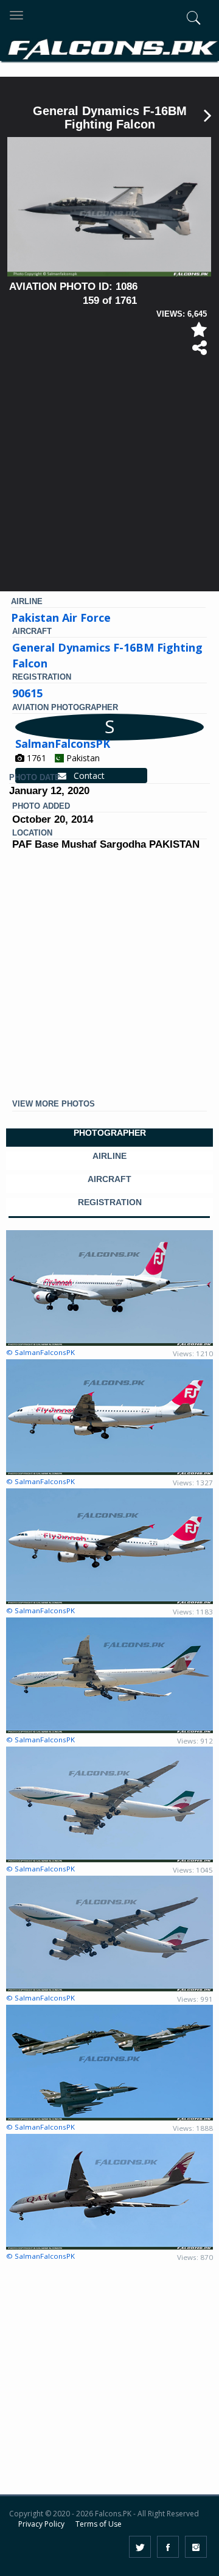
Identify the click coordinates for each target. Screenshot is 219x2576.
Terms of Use (99, 2524)
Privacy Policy (41, 2524)
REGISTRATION (110, 1202)
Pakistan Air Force (61, 618)
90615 (27, 693)
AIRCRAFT (109, 1179)
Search (175, 84)
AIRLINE (109, 1156)
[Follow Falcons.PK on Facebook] (168, 2547)
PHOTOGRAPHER (110, 1133)
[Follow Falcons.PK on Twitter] (140, 2547)
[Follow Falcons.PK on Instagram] (196, 2547)
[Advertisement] (109, 479)
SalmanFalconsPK (63, 744)
